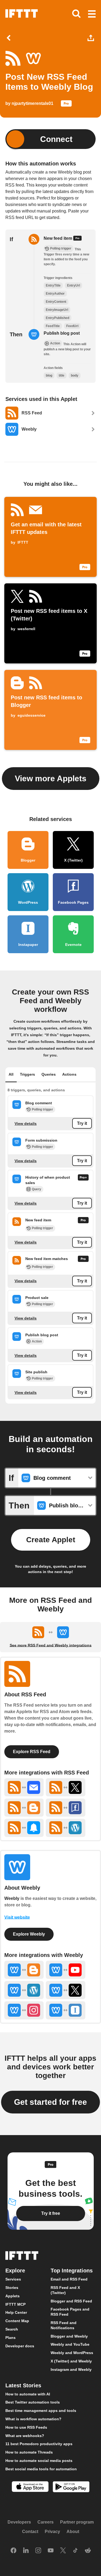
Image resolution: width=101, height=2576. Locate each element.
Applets (13, 2296)
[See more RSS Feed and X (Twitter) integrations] (65, 1787)
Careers (46, 2522)
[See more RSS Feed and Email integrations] (24, 1787)
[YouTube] (51, 2551)
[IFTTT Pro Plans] (66, 105)
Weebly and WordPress (72, 2353)
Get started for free (50, 2102)
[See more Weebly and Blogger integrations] (24, 1970)
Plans (11, 2338)
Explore (15, 2271)
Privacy (52, 2532)
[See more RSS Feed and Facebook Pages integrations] (65, 1808)
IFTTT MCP (15, 2304)
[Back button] (10, 38)
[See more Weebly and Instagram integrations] (24, 2010)
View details (26, 1124)
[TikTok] (75, 2551)
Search (12, 2329)
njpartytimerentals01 (32, 103)
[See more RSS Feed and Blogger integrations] (24, 1808)
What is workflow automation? (33, 2419)
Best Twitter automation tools (33, 2402)
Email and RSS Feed (69, 2279)
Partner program (77, 2522)
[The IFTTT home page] (22, 14)
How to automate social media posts (39, 2461)
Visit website (17, 1917)
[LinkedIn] (26, 2551)
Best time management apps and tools (41, 2411)
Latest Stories (23, 2385)
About (73, 2532)
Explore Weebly (29, 1934)
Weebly (12, 1898)
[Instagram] (38, 2551)
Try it (82, 1124)
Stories (12, 2288)
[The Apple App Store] (30, 2487)
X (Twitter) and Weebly (71, 2361)
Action (37, 1341)
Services (13, 2279)
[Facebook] (13, 2551)
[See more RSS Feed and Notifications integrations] (24, 1828)
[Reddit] (88, 2551)
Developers (19, 2522)
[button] (92, 14)
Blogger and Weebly (69, 2336)
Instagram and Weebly (71, 2369)
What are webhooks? (25, 2436)
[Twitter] (63, 2551)
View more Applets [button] (51, 778)
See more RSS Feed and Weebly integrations (51, 1645)
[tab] (11, 1075)
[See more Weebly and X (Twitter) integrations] (65, 1990)
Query (36, 1189)
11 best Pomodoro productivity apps (39, 2444)
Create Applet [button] (51, 1540)
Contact (30, 2532)
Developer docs (20, 2346)
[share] (92, 38)
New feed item (58, 238)
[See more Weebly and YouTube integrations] (65, 1970)
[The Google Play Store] (71, 2487)
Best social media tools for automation (41, 2469)
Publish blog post (62, 333)
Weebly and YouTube (70, 2344)
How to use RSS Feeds (26, 2427)
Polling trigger (42, 1109)
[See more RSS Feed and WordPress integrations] (65, 1828)
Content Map (17, 2321)
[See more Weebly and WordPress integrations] (24, 1990)
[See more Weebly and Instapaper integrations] (65, 2010)
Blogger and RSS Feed (71, 2301)
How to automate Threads (29, 2452)
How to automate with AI (28, 2394)
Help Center (16, 2313)
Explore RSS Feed (32, 1752)
